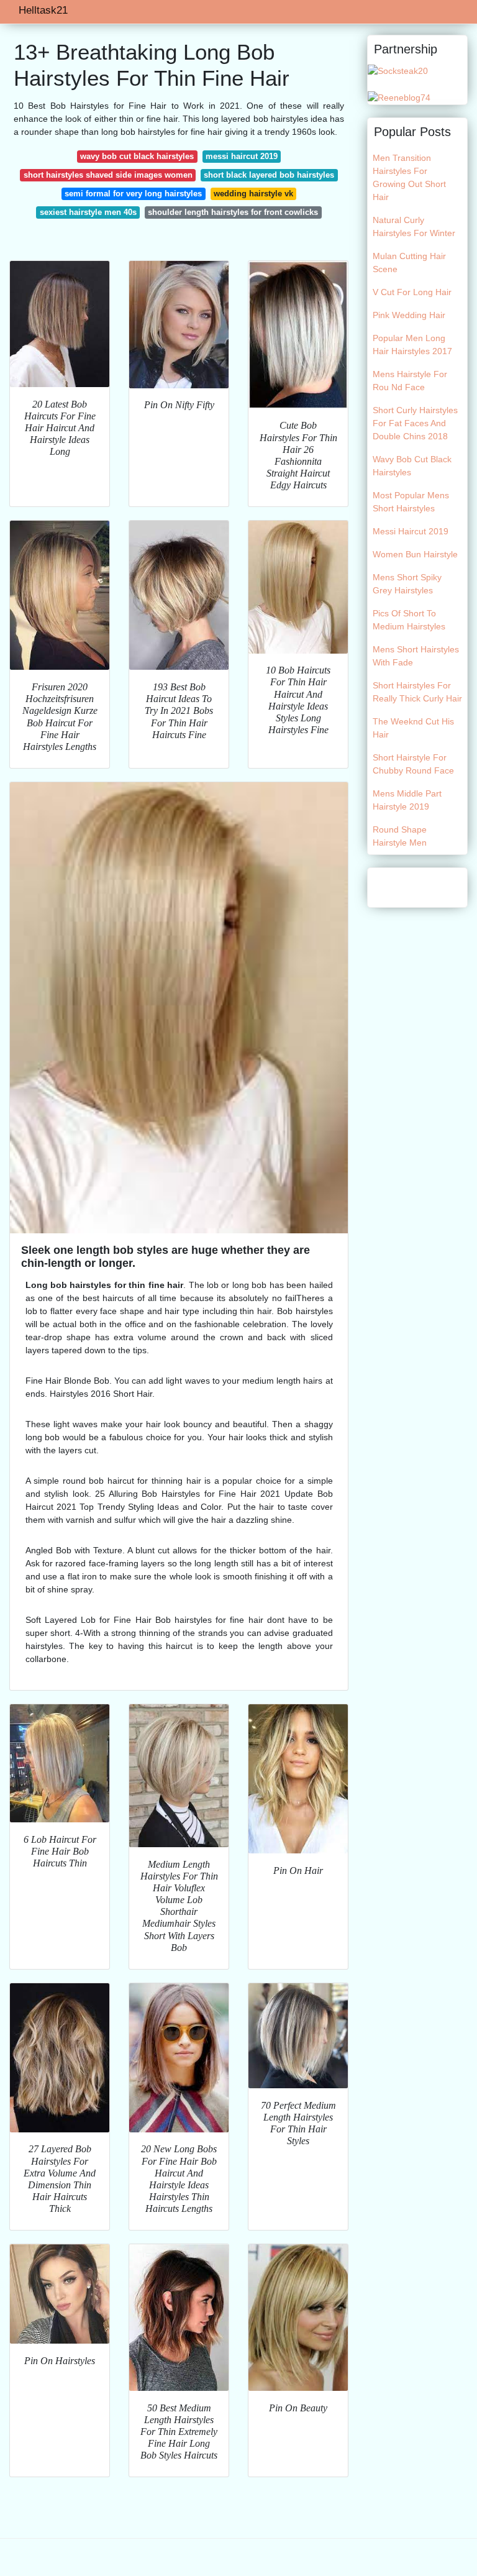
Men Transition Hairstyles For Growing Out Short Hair (409, 177)
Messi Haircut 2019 (411, 531)
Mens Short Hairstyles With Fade (416, 656)
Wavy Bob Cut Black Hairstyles (412, 466)
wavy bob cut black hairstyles (137, 156)
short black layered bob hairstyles (269, 175)
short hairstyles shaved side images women (108, 175)
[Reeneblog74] (399, 97)
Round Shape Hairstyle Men (400, 836)
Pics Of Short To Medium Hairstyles (409, 620)
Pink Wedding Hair (409, 315)
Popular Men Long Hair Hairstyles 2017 (412, 345)
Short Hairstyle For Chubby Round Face (413, 764)
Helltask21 (43, 10)
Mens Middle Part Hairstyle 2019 (407, 800)
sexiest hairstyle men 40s (88, 212)
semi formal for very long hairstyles (133, 194)
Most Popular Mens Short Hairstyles (411, 502)
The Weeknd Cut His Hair (413, 728)
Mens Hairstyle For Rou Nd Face (410, 381)
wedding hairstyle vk (253, 194)
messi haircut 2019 (242, 156)
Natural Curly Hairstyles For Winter (414, 226)
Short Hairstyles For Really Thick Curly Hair (417, 692)
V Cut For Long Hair (412, 292)
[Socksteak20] (398, 70)
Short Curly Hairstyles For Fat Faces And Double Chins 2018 (415, 423)
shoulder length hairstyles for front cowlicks (233, 212)
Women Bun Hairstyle (415, 554)
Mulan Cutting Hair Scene (409, 263)
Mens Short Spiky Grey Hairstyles (407, 584)
